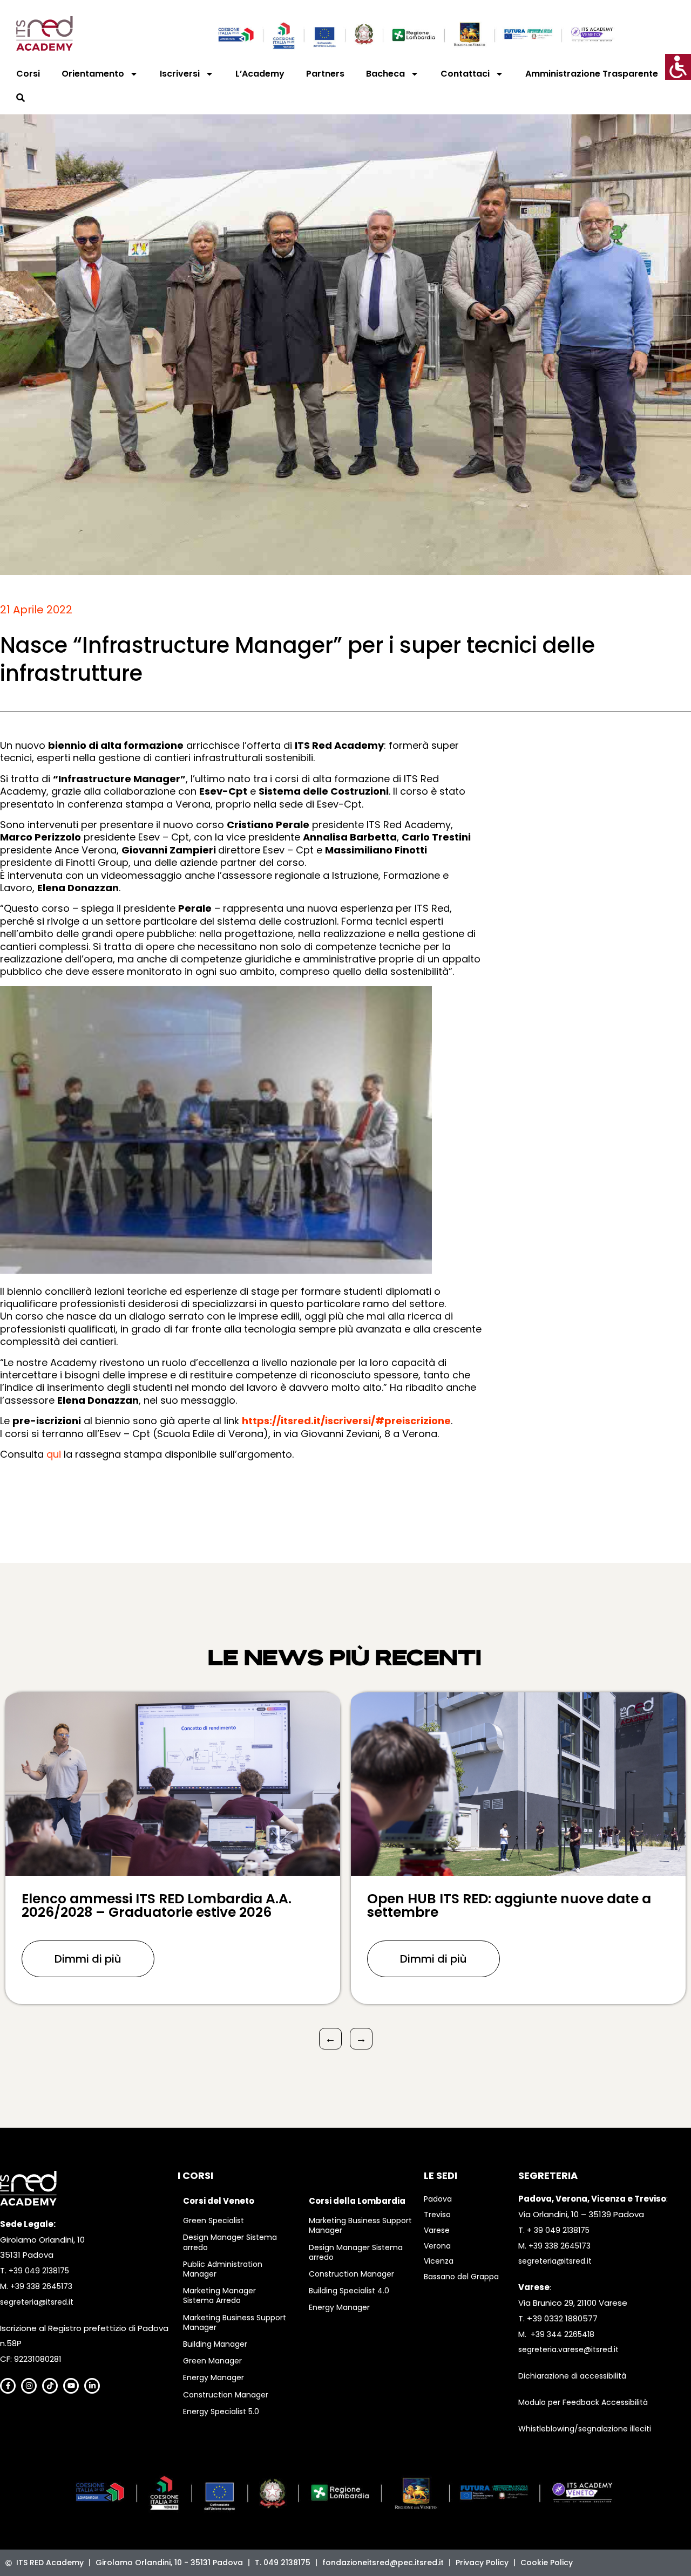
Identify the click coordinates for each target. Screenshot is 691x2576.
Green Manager (212, 2361)
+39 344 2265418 (563, 2334)
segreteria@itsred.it (37, 2302)
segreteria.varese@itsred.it (568, 2349)
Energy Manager (214, 2377)
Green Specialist (214, 2220)
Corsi (28, 74)
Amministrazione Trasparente (592, 74)
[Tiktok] (50, 2386)
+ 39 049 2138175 (558, 2230)
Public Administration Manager (223, 2269)
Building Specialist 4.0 (349, 2291)
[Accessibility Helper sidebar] (678, 67)
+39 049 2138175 (39, 2271)
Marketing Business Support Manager (235, 2322)
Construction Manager (226, 2395)
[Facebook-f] (8, 2386)
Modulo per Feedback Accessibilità (583, 2402)
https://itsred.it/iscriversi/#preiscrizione (346, 1421)
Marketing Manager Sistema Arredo (219, 2295)
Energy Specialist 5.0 (221, 2411)
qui (54, 1454)
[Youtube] (71, 2386)
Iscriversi (180, 74)
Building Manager (215, 2344)
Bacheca (385, 74)
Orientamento (93, 74)
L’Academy (260, 74)
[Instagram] (29, 2386)
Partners (325, 74)
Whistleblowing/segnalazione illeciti (585, 2429)
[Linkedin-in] (92, 2386)
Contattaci (465, 74)
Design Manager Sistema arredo (230, 2242)
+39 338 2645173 (41, 2286)
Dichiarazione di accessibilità (572, 2376)
